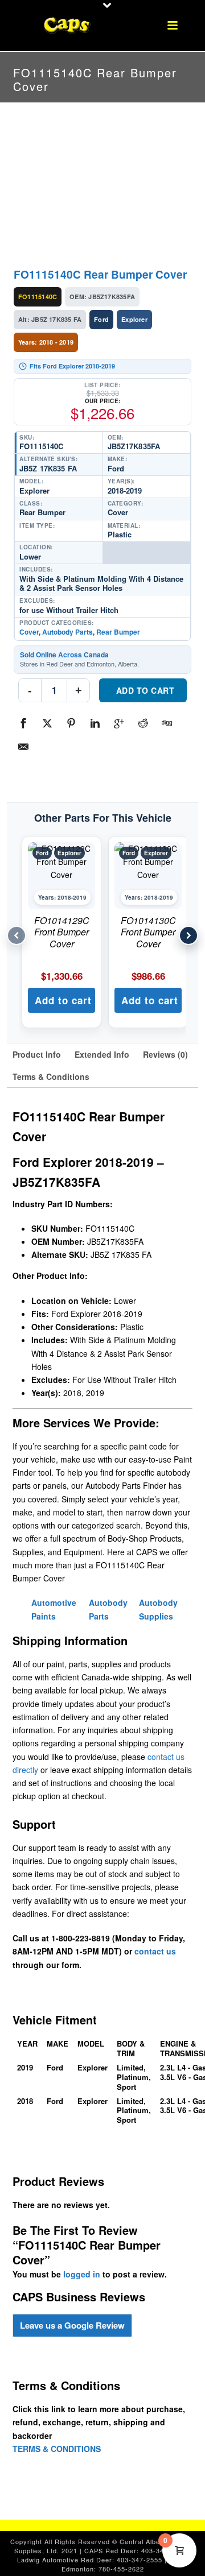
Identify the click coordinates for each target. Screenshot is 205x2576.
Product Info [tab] (37, 1054)
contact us (155, 1951)
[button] (61, 1000)
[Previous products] (17, 935)
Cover (29, 632)
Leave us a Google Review (72, 2325)
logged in (82, 2274)
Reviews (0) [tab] (165, 1054)
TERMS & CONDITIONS (57, 2449)
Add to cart (145, 690)
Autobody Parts (67, 632)
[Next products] (188, 935)
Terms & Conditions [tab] (51, 1076)
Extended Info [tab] (102, 1054)
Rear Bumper (118, 632)
